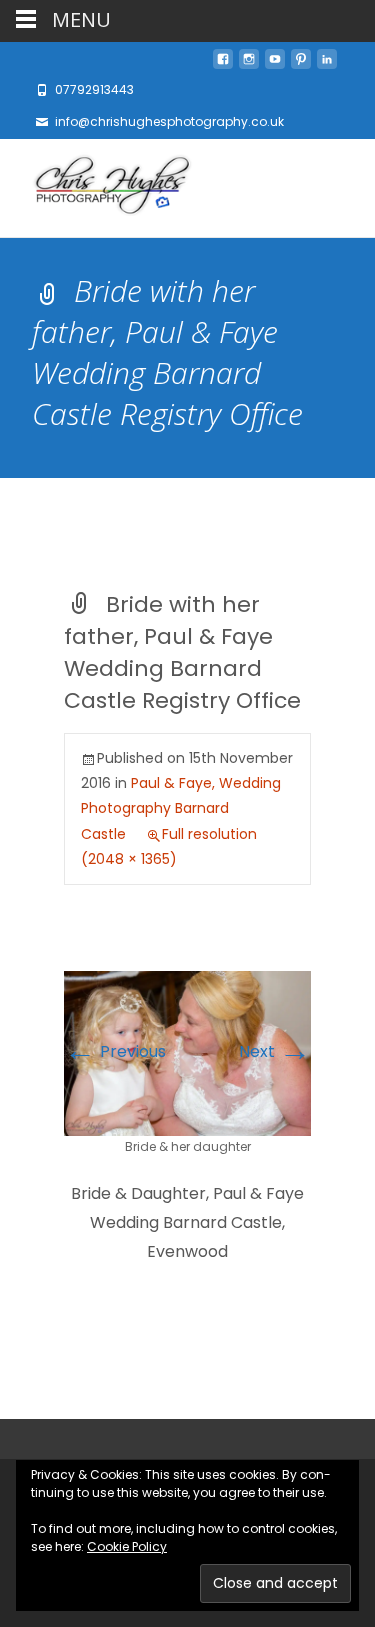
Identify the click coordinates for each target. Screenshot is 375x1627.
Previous (115, 1051)
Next (275, 1051)
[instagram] (249, 64)
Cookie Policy (127, 1546)
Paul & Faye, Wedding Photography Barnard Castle (181, 808)
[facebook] (223, 64)
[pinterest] (301, 64)
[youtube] (275, 64)
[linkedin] (327, 64)
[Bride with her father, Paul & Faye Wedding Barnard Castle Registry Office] (187, 1052)
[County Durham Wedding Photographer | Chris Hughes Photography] (96, 188)
